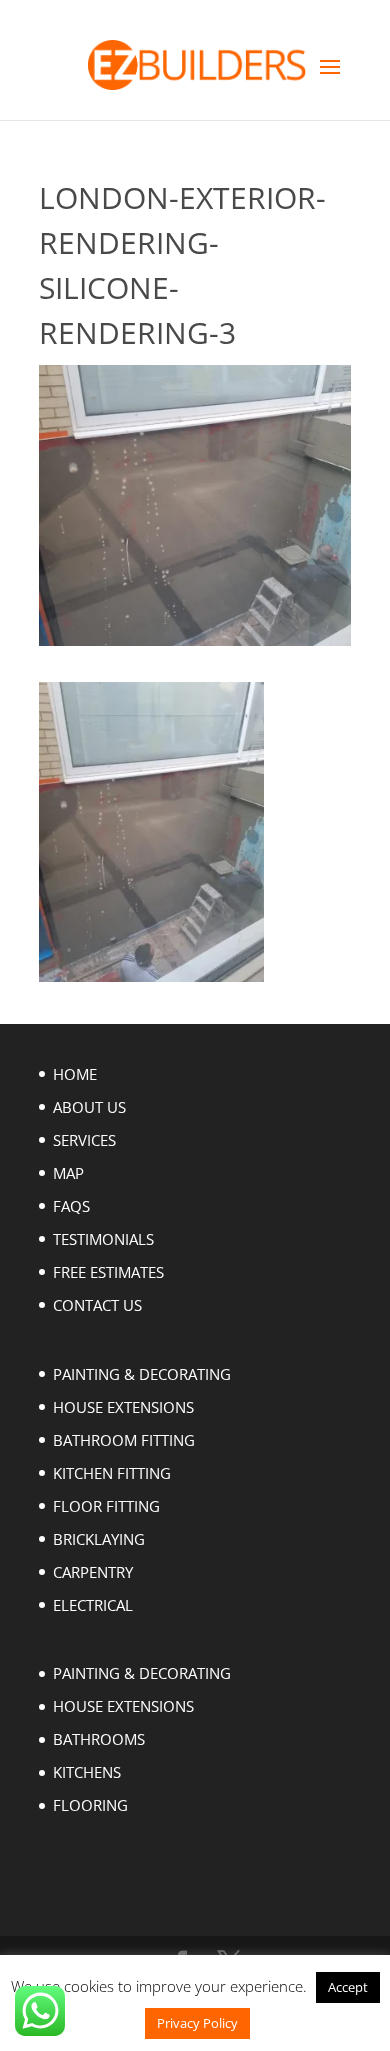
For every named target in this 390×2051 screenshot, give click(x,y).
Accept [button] (348, 1987)
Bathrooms (99, 1739)
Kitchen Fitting (112, 1473)
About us (89, 1107)
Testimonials (103, 1239)
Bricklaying (99, 1539)
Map (68, 1173)
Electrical (93, 1605)
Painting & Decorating (142, 1374)
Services (84, 1140)
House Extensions (123, 1407)
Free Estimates (108, 1272)
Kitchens (87, 1772)
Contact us (97, 1305)
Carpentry (93, 1572)
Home (75, 1074)
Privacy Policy (197, 2023)
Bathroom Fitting (124, 1440)
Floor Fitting (106, 1506)
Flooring (90, 1805)
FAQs (71, 1206)
